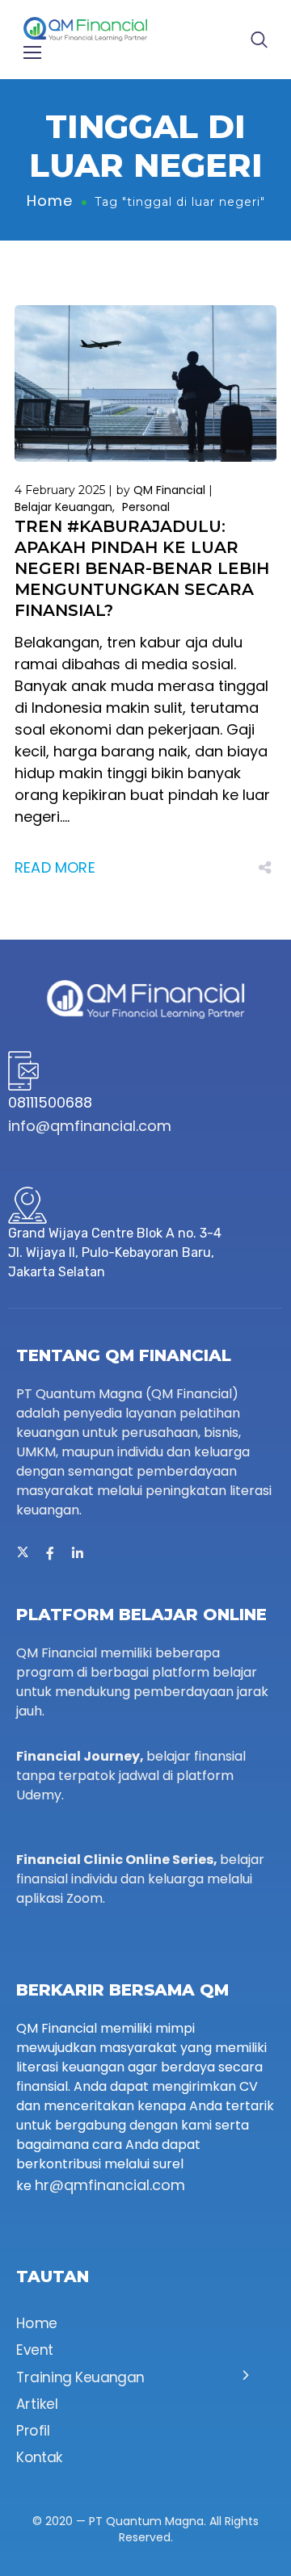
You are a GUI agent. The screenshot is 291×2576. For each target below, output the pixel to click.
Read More (55, 867)
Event (35, 2351)
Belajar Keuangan (63, 507)
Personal (146, 507)
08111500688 (50, 1102)
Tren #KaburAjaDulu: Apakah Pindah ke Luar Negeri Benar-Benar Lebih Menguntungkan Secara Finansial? (142, 568)
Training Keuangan (80, 2377)
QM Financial (169, 490)
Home (50, 201)
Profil (33, 2431)
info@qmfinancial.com (90, 1126)
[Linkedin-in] (78, 1553)
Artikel (37, 2405)
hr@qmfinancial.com (110, 2185)
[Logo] (85, 28)
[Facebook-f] (50, 1553)
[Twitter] (23, 1553)
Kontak (40, 2458)
